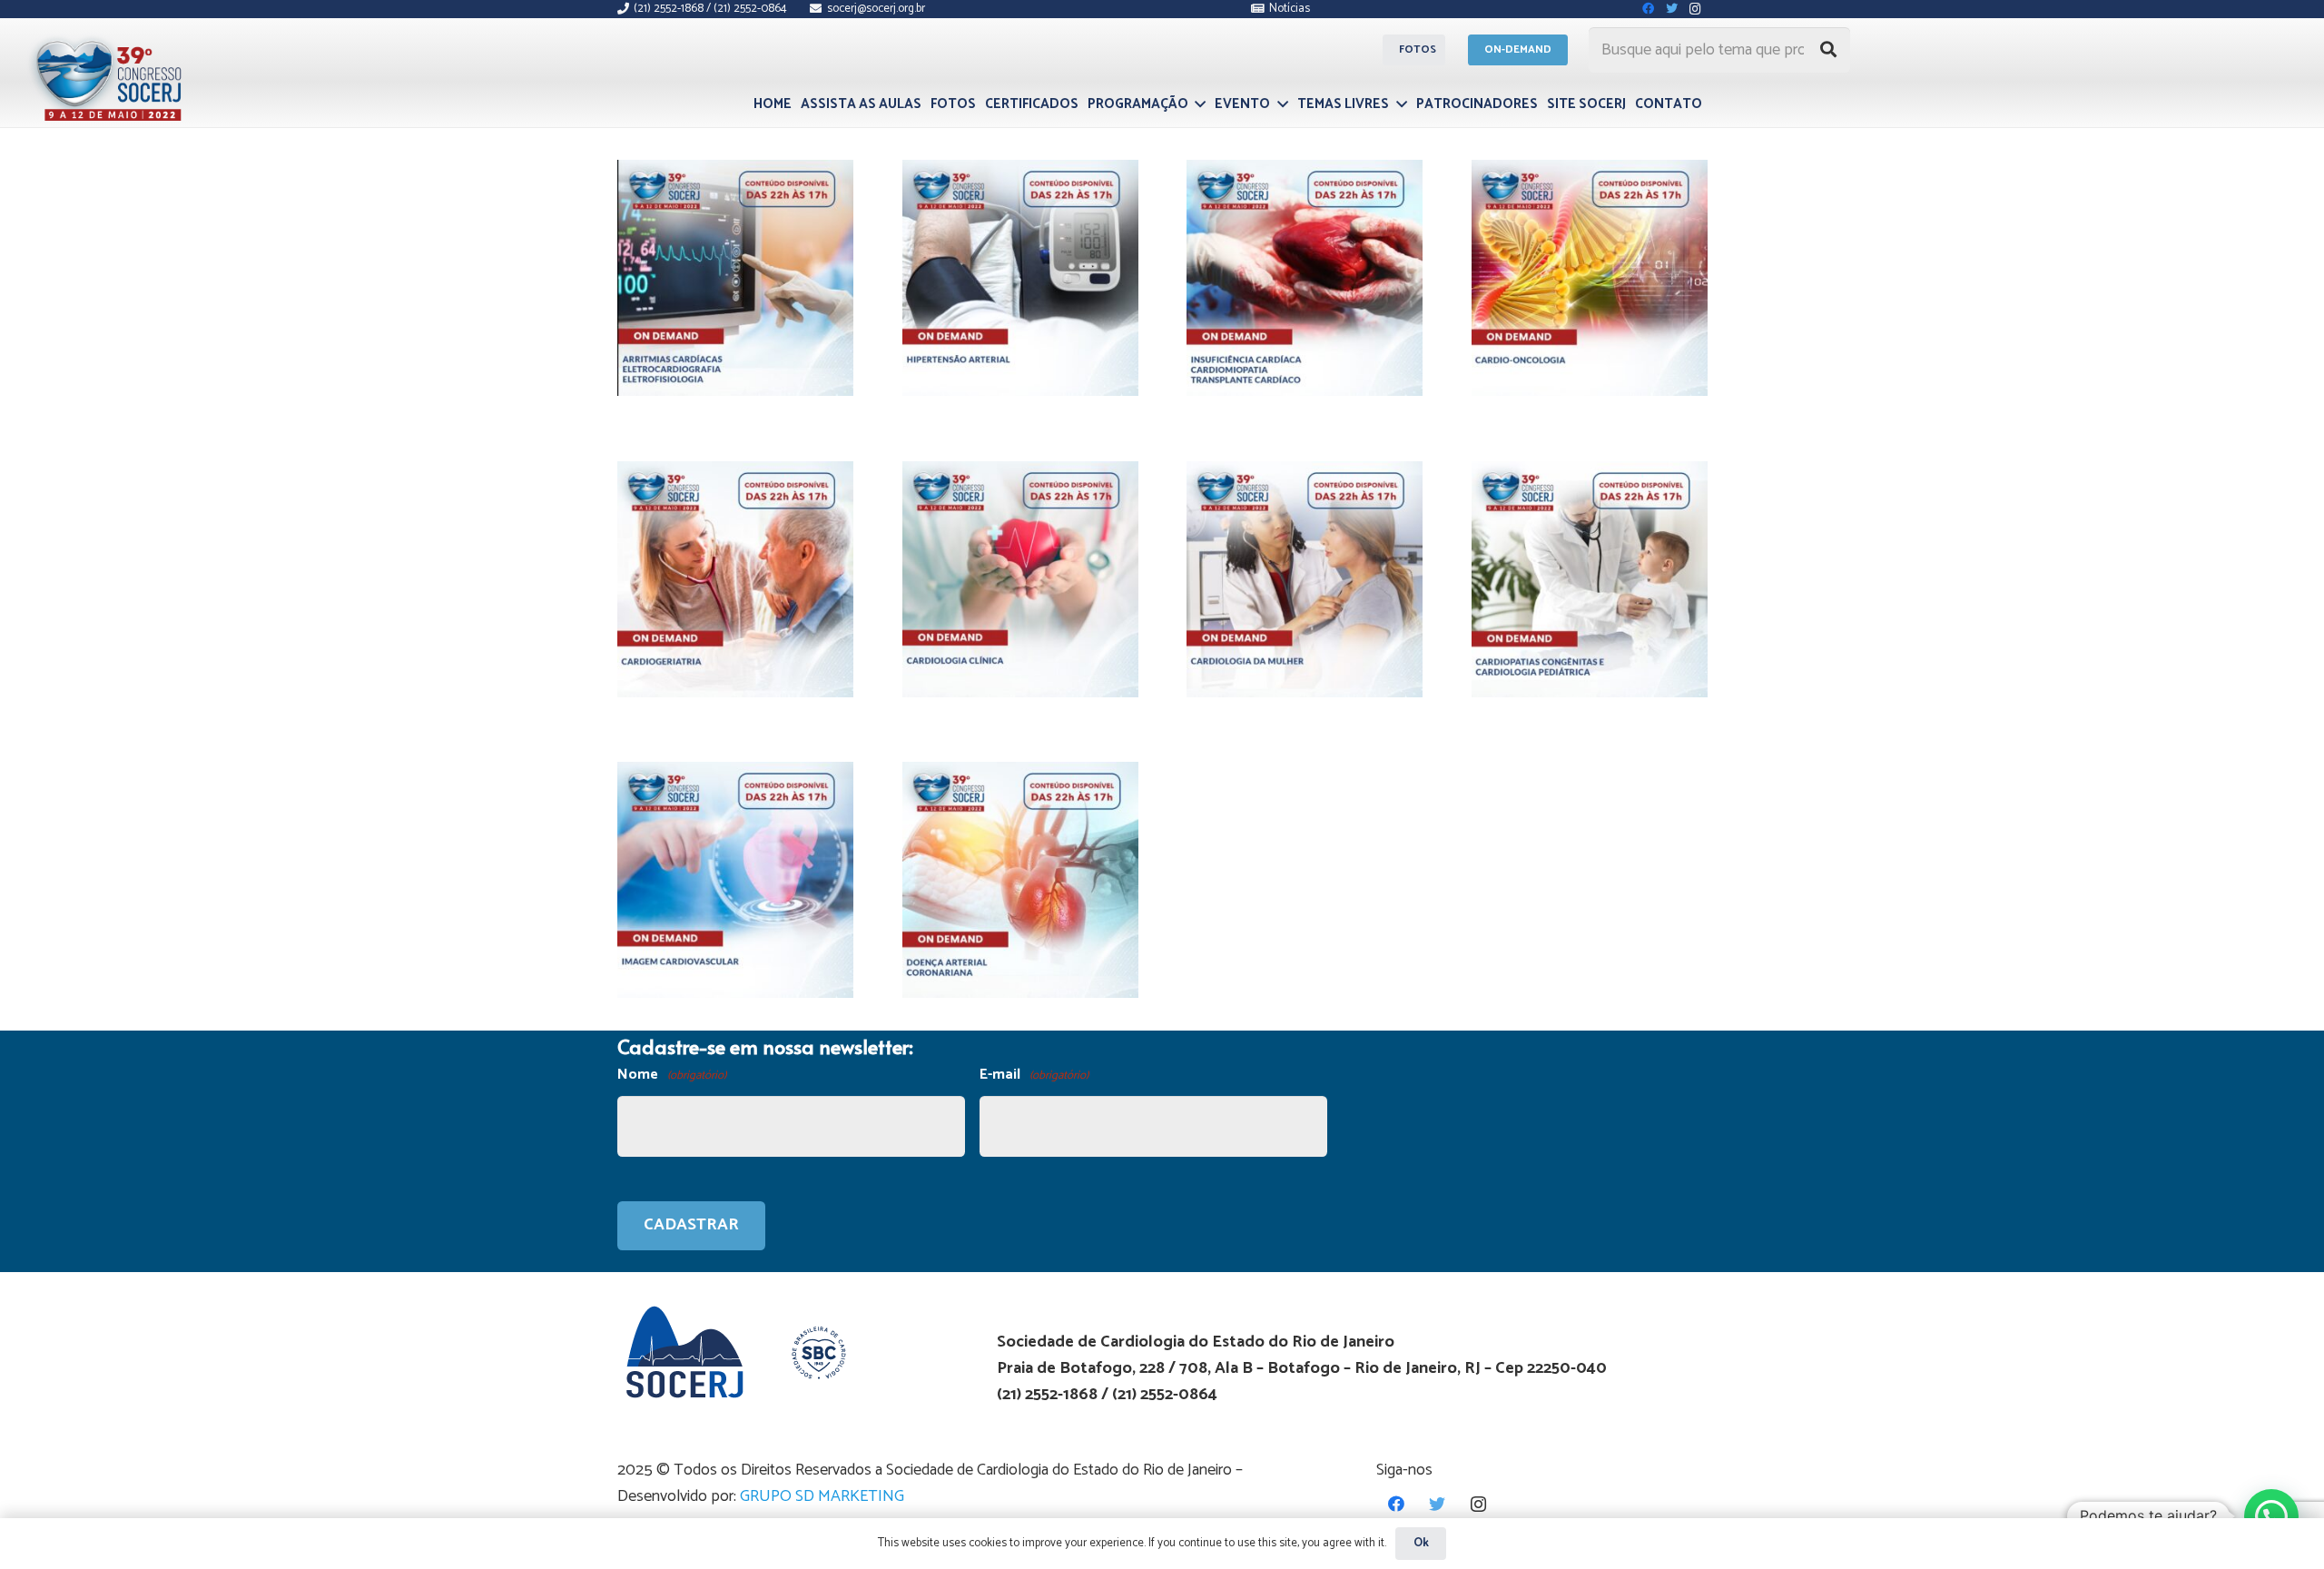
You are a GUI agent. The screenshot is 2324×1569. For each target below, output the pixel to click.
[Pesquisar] (1828, 50)
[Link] (111, 75)
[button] (2271, 1516)
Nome (672, 1075)
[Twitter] (1438, 1504)
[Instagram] (1478, 1504)
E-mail (1034, 1075)
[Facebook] (1397, 1504)
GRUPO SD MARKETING (822, 1496)
